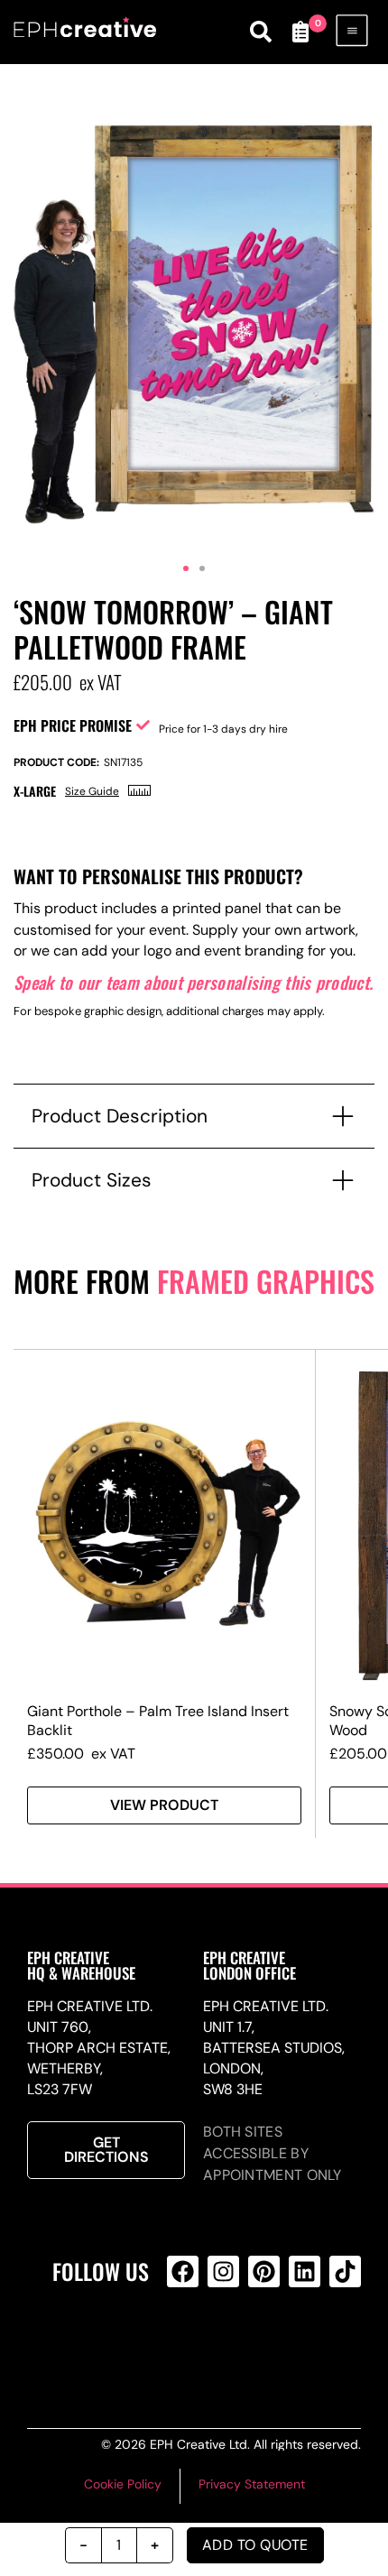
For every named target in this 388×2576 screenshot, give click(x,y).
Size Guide (92, 791)
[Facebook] (183, 2271)
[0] (300, 32)
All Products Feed (220, 2344)
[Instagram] (223, 2271)
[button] (186, 568)
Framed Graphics (266, 1281)
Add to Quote (255, 2545)
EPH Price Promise (73, 725)
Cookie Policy (123, 2484)
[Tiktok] (345, 2271)
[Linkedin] (305, 2271)
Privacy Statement (252, 2484)
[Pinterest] (264, 2271)
